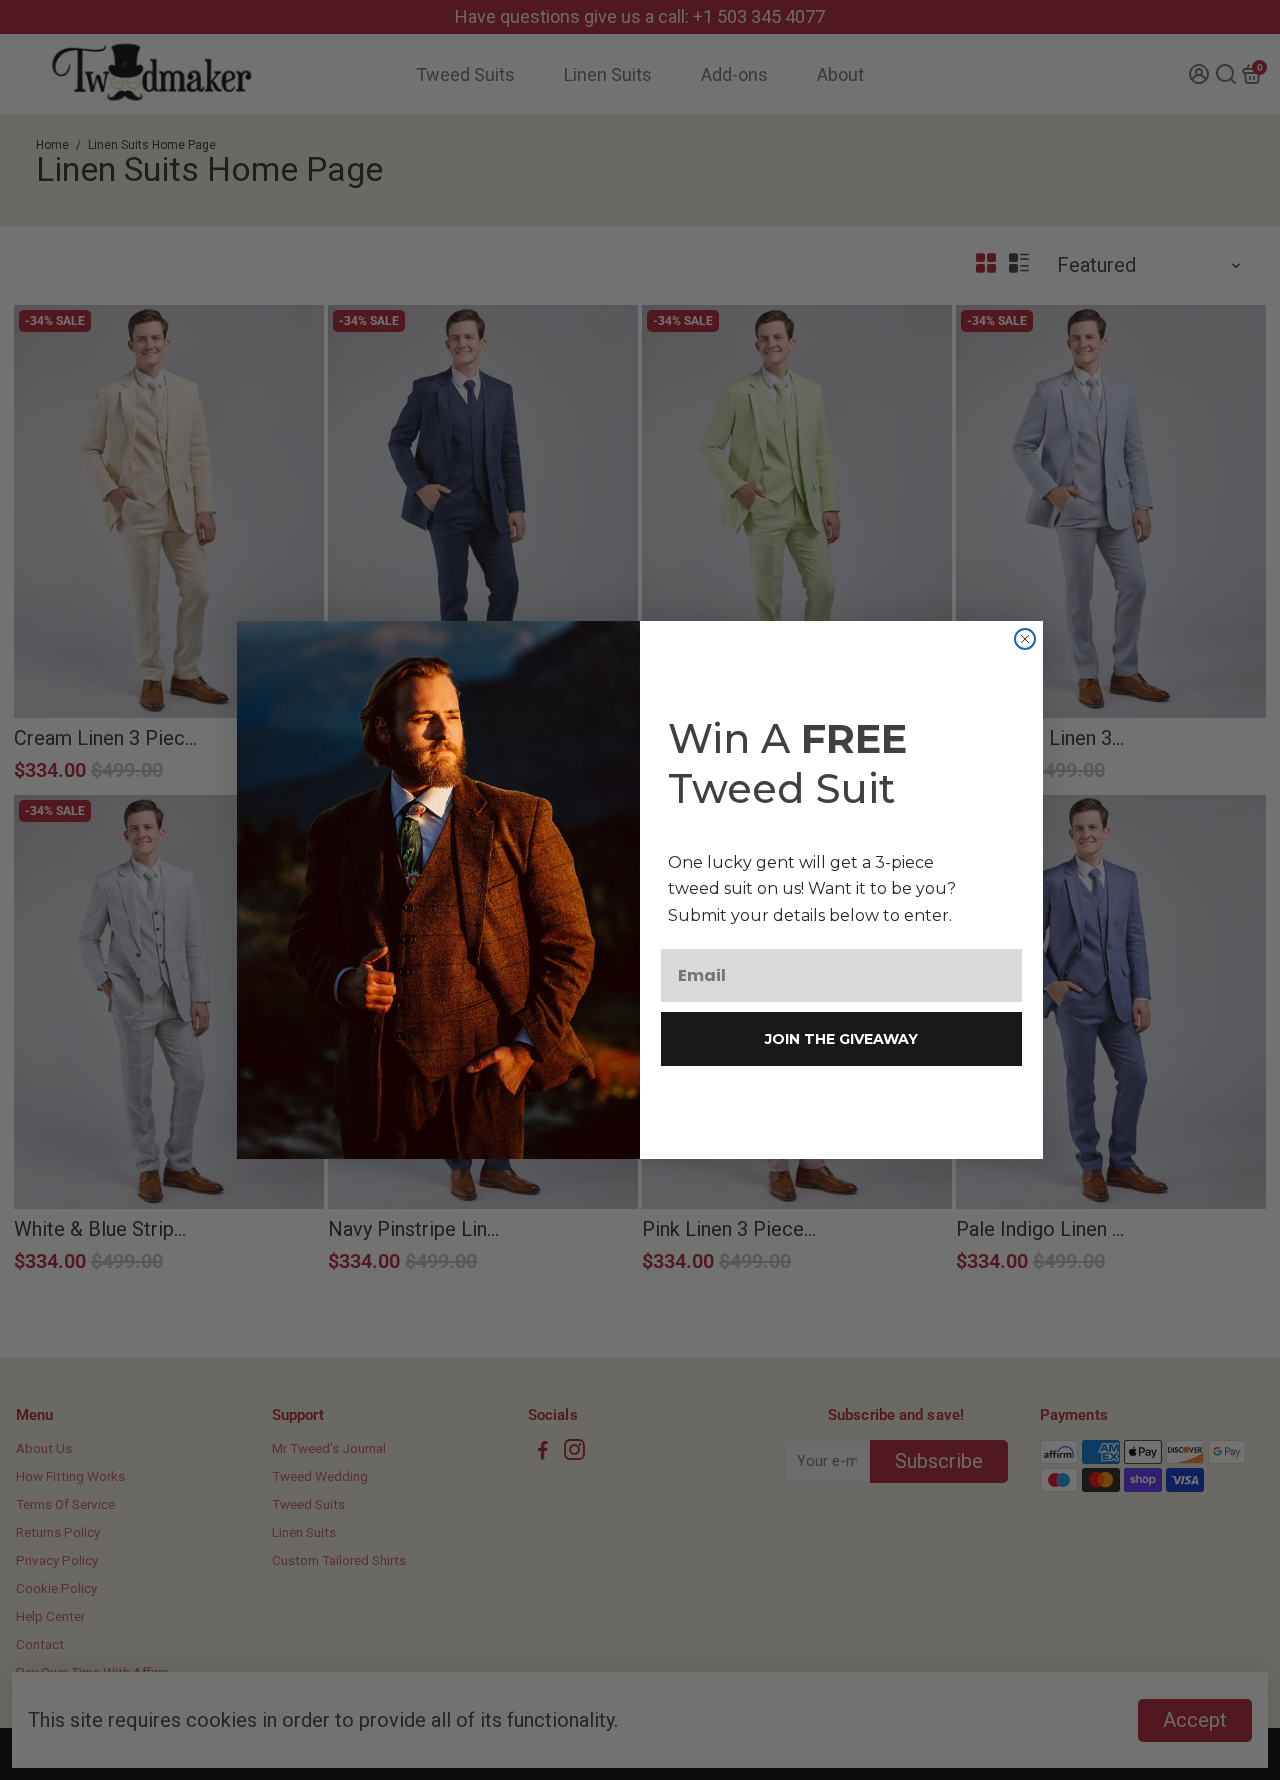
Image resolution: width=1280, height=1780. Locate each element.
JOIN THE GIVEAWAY (841, 1039)
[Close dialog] (1025, 639)
